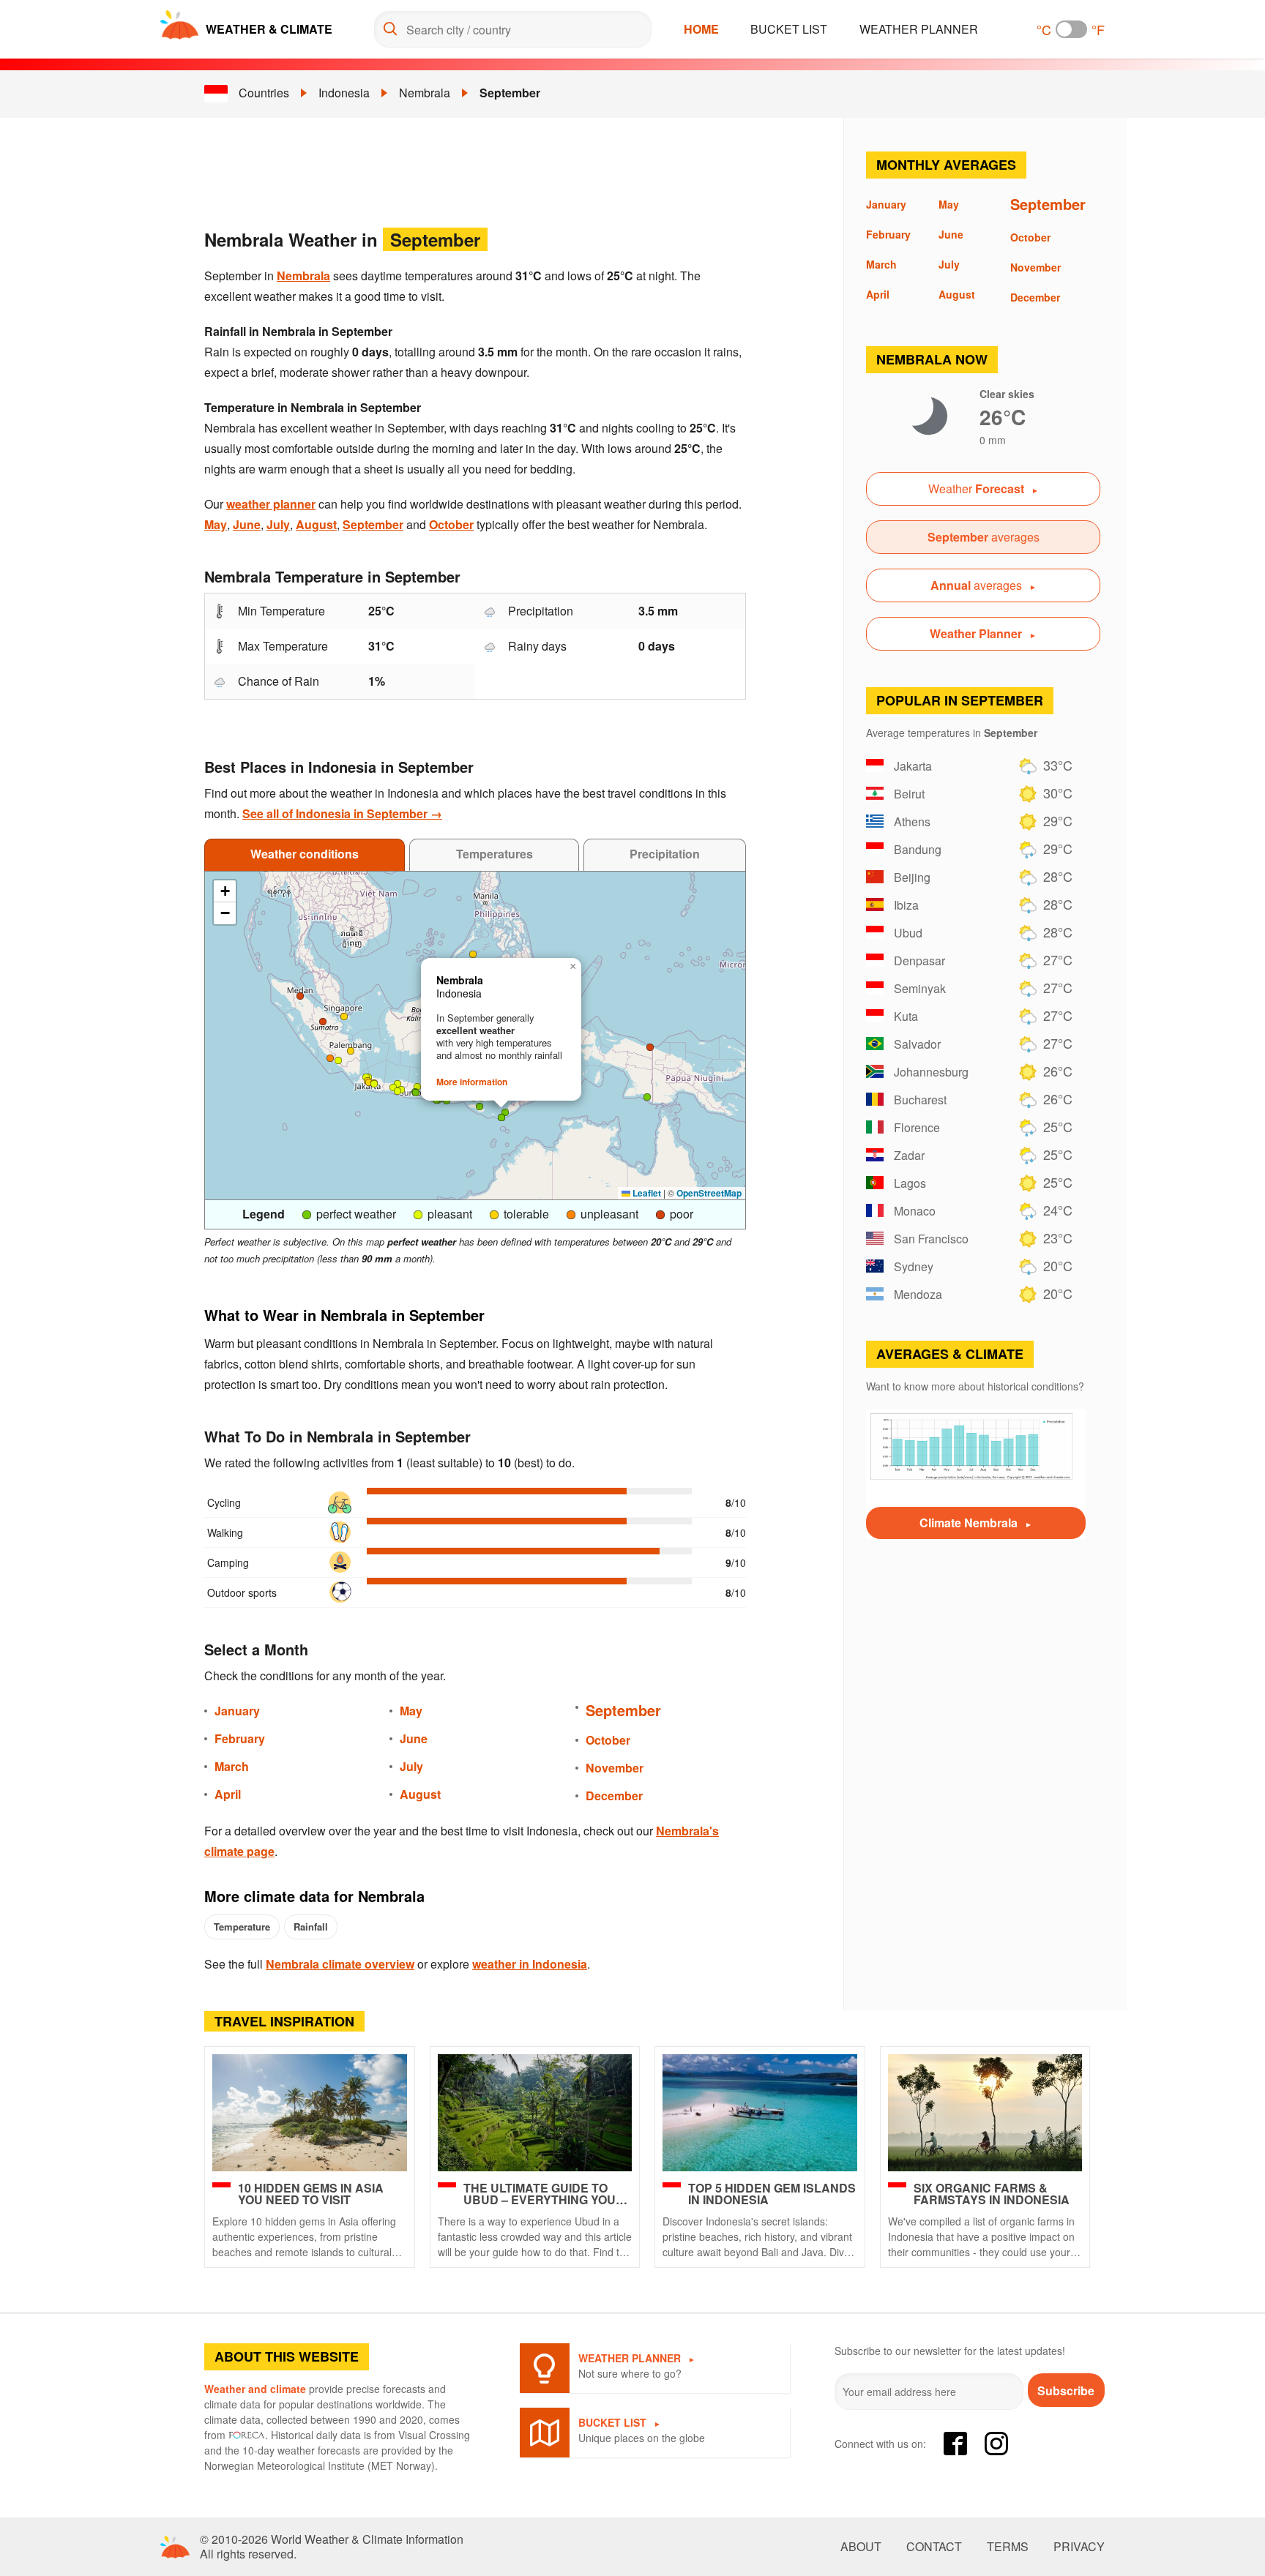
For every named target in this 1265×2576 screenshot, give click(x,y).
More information (472, 1082)
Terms (1008, 2547)
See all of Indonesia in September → (342, 813)
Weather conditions (305, 854)
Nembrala (425, 93)
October (451, 524)
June (247, 524)
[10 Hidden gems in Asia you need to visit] (310, 2113)
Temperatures (495, 854)
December (614, 1796)
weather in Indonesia (530, 1964)
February (240, 1738)
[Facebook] (955, 2444)
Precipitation (665, 854)
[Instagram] (996, 2444)
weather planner (271, 504)
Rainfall (311, 1927)
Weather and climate (255, 2389)
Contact (934, 2547)
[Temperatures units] (1071, 29)
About (861, 2547)
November (615, 1768)
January (237, 1711)
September (510, 93)
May (216, 524)
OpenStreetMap (709, 1193)
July (278, 524)
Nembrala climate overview (340, 1964)
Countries (264, 93)
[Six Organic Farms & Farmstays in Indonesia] (985, 2113)
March (232, 1766)
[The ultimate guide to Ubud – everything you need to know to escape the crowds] (535, 2113)
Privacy (1079, 2547)
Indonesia (344, 93)
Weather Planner (919, 29)
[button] (374, 1084)
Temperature (242, 1927)
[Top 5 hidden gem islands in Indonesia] (760, 2113)
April (228, 1794)
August (316, 524)
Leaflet (646, 1193)
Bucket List (789, 29)
